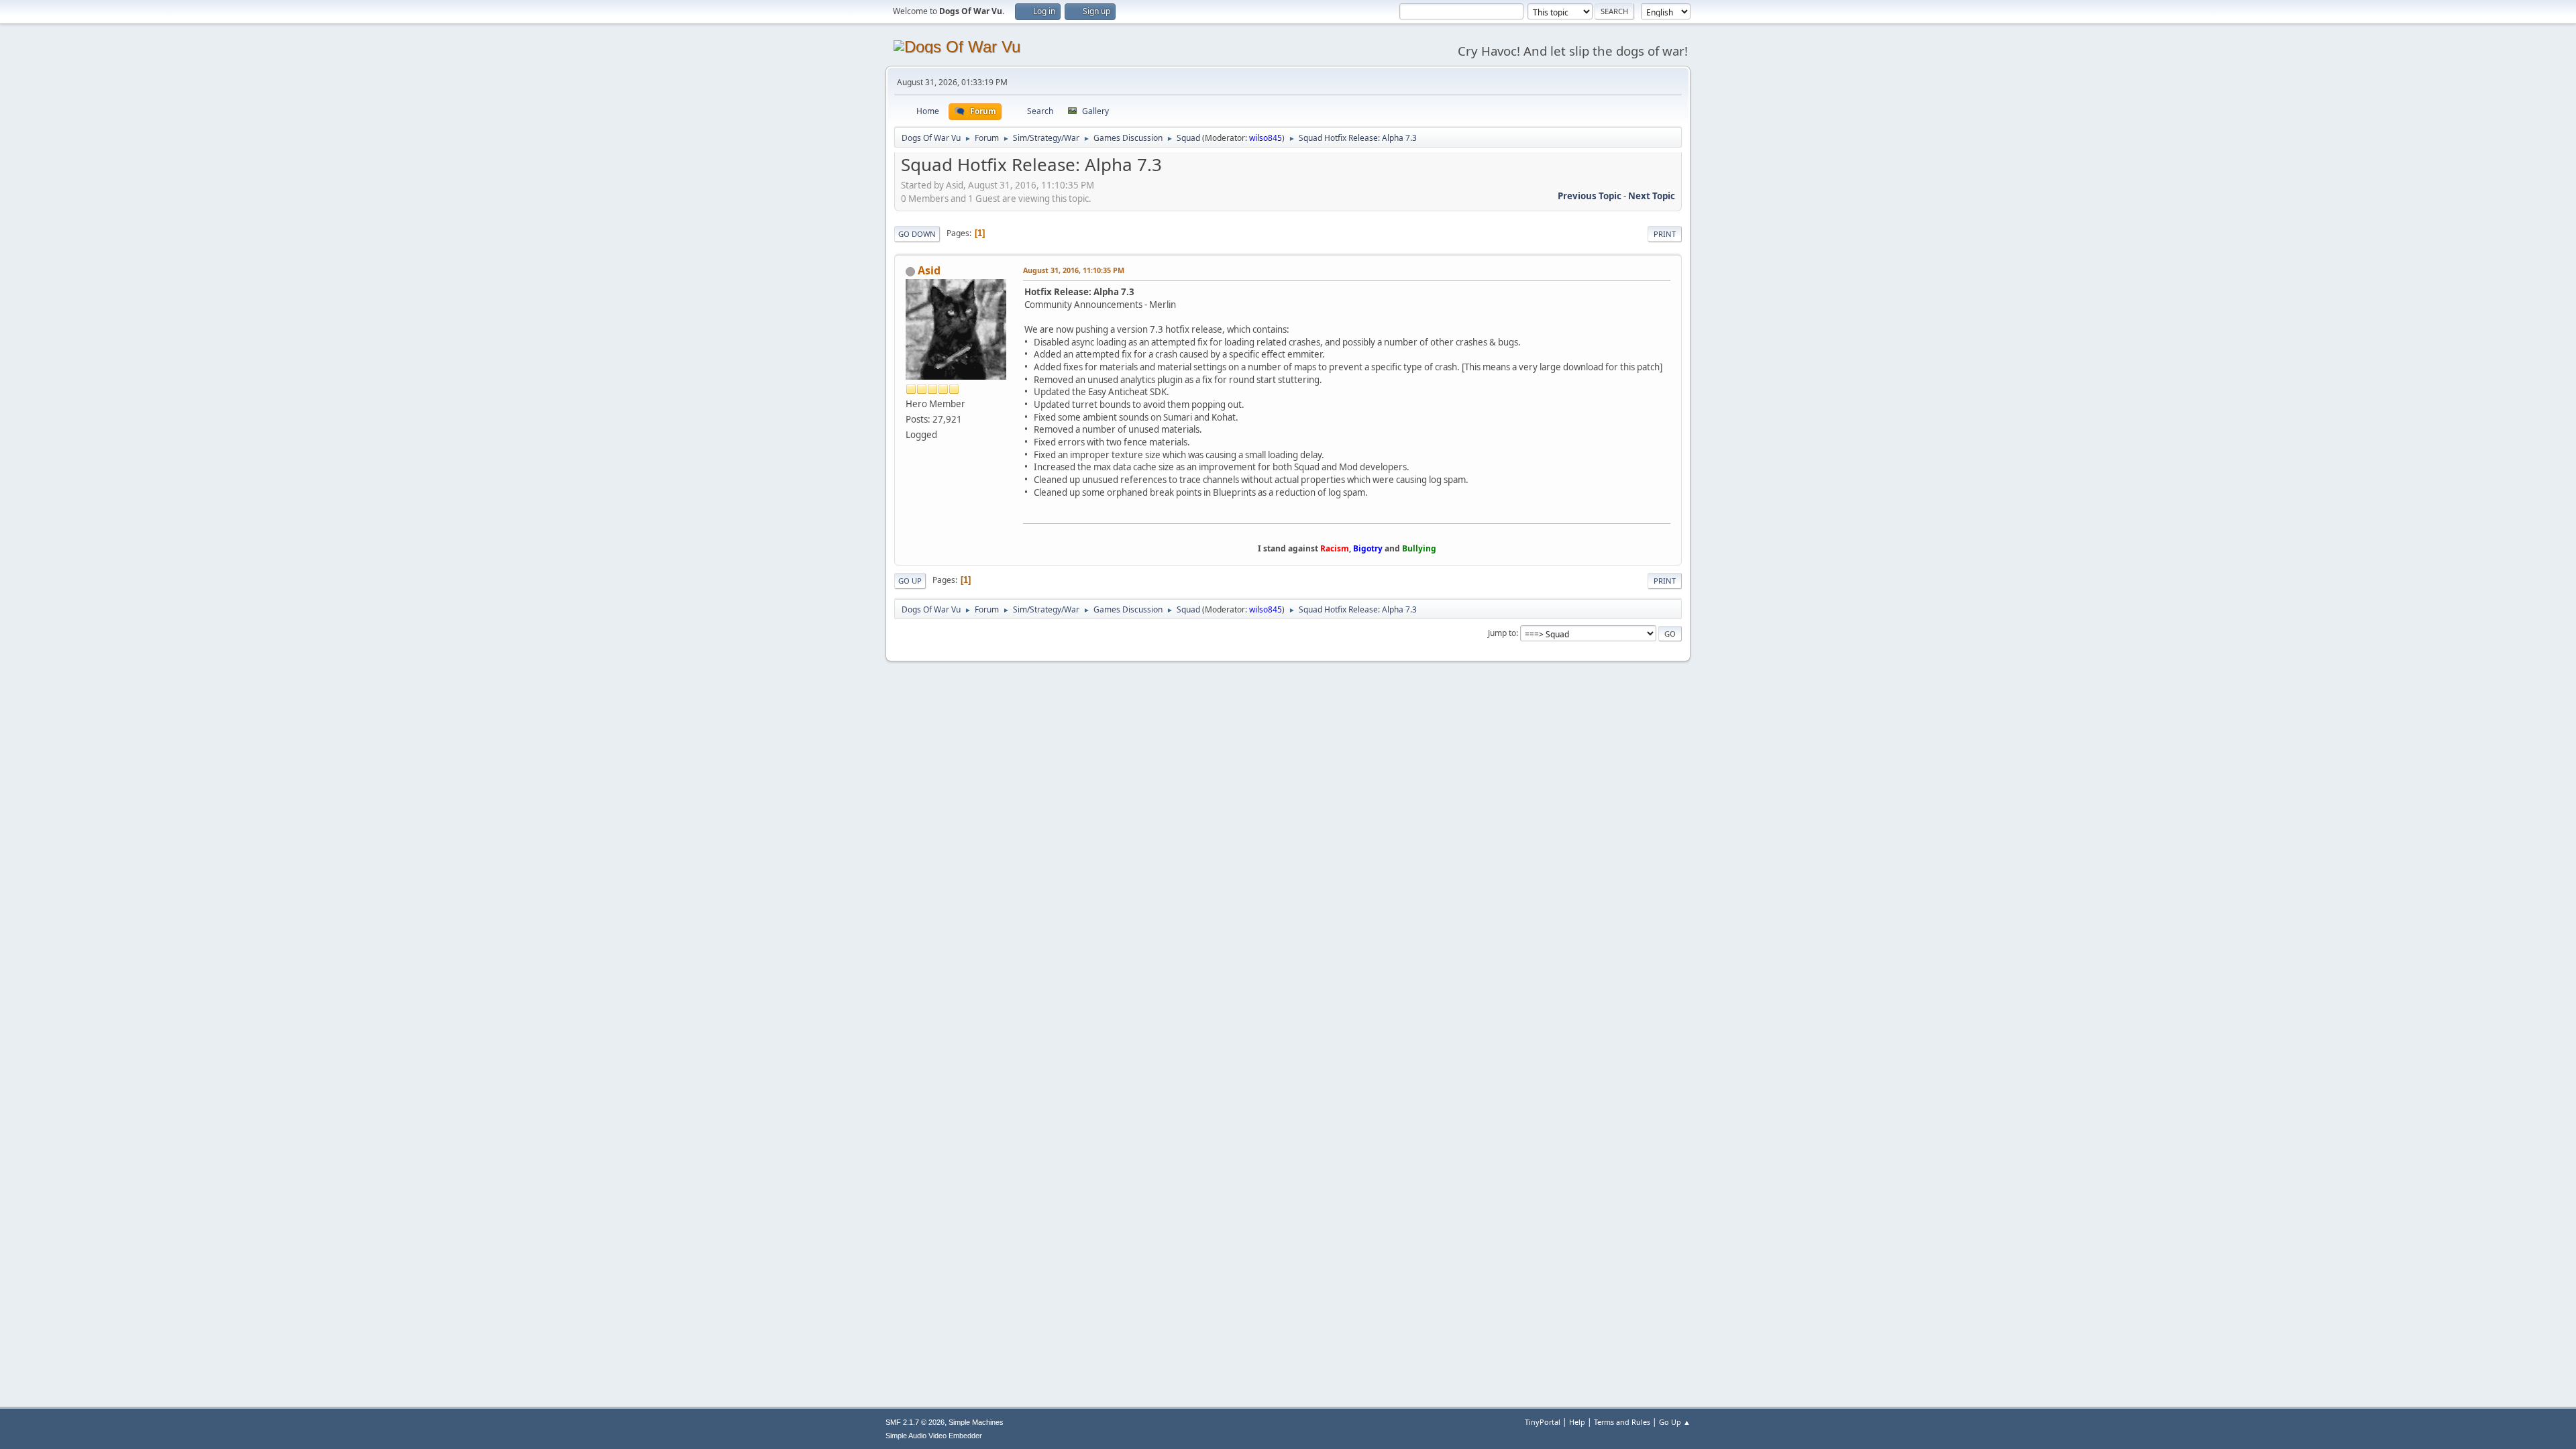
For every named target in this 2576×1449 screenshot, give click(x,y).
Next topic (1652, 196)
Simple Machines (976, 1422)
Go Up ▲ (1675, 1422)
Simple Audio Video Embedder (934, 1436)
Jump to (1502, 633)
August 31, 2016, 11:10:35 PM (1074, 270)
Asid (929, 270)
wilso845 (1266, 138)
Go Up (910, 581)
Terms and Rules (1622, 1422)
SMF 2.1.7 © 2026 (915, 1422)
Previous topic (1590, 196)
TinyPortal (1543, 1422)
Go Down (917, 234)
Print (1665, 234)
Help (1577, 1422)
